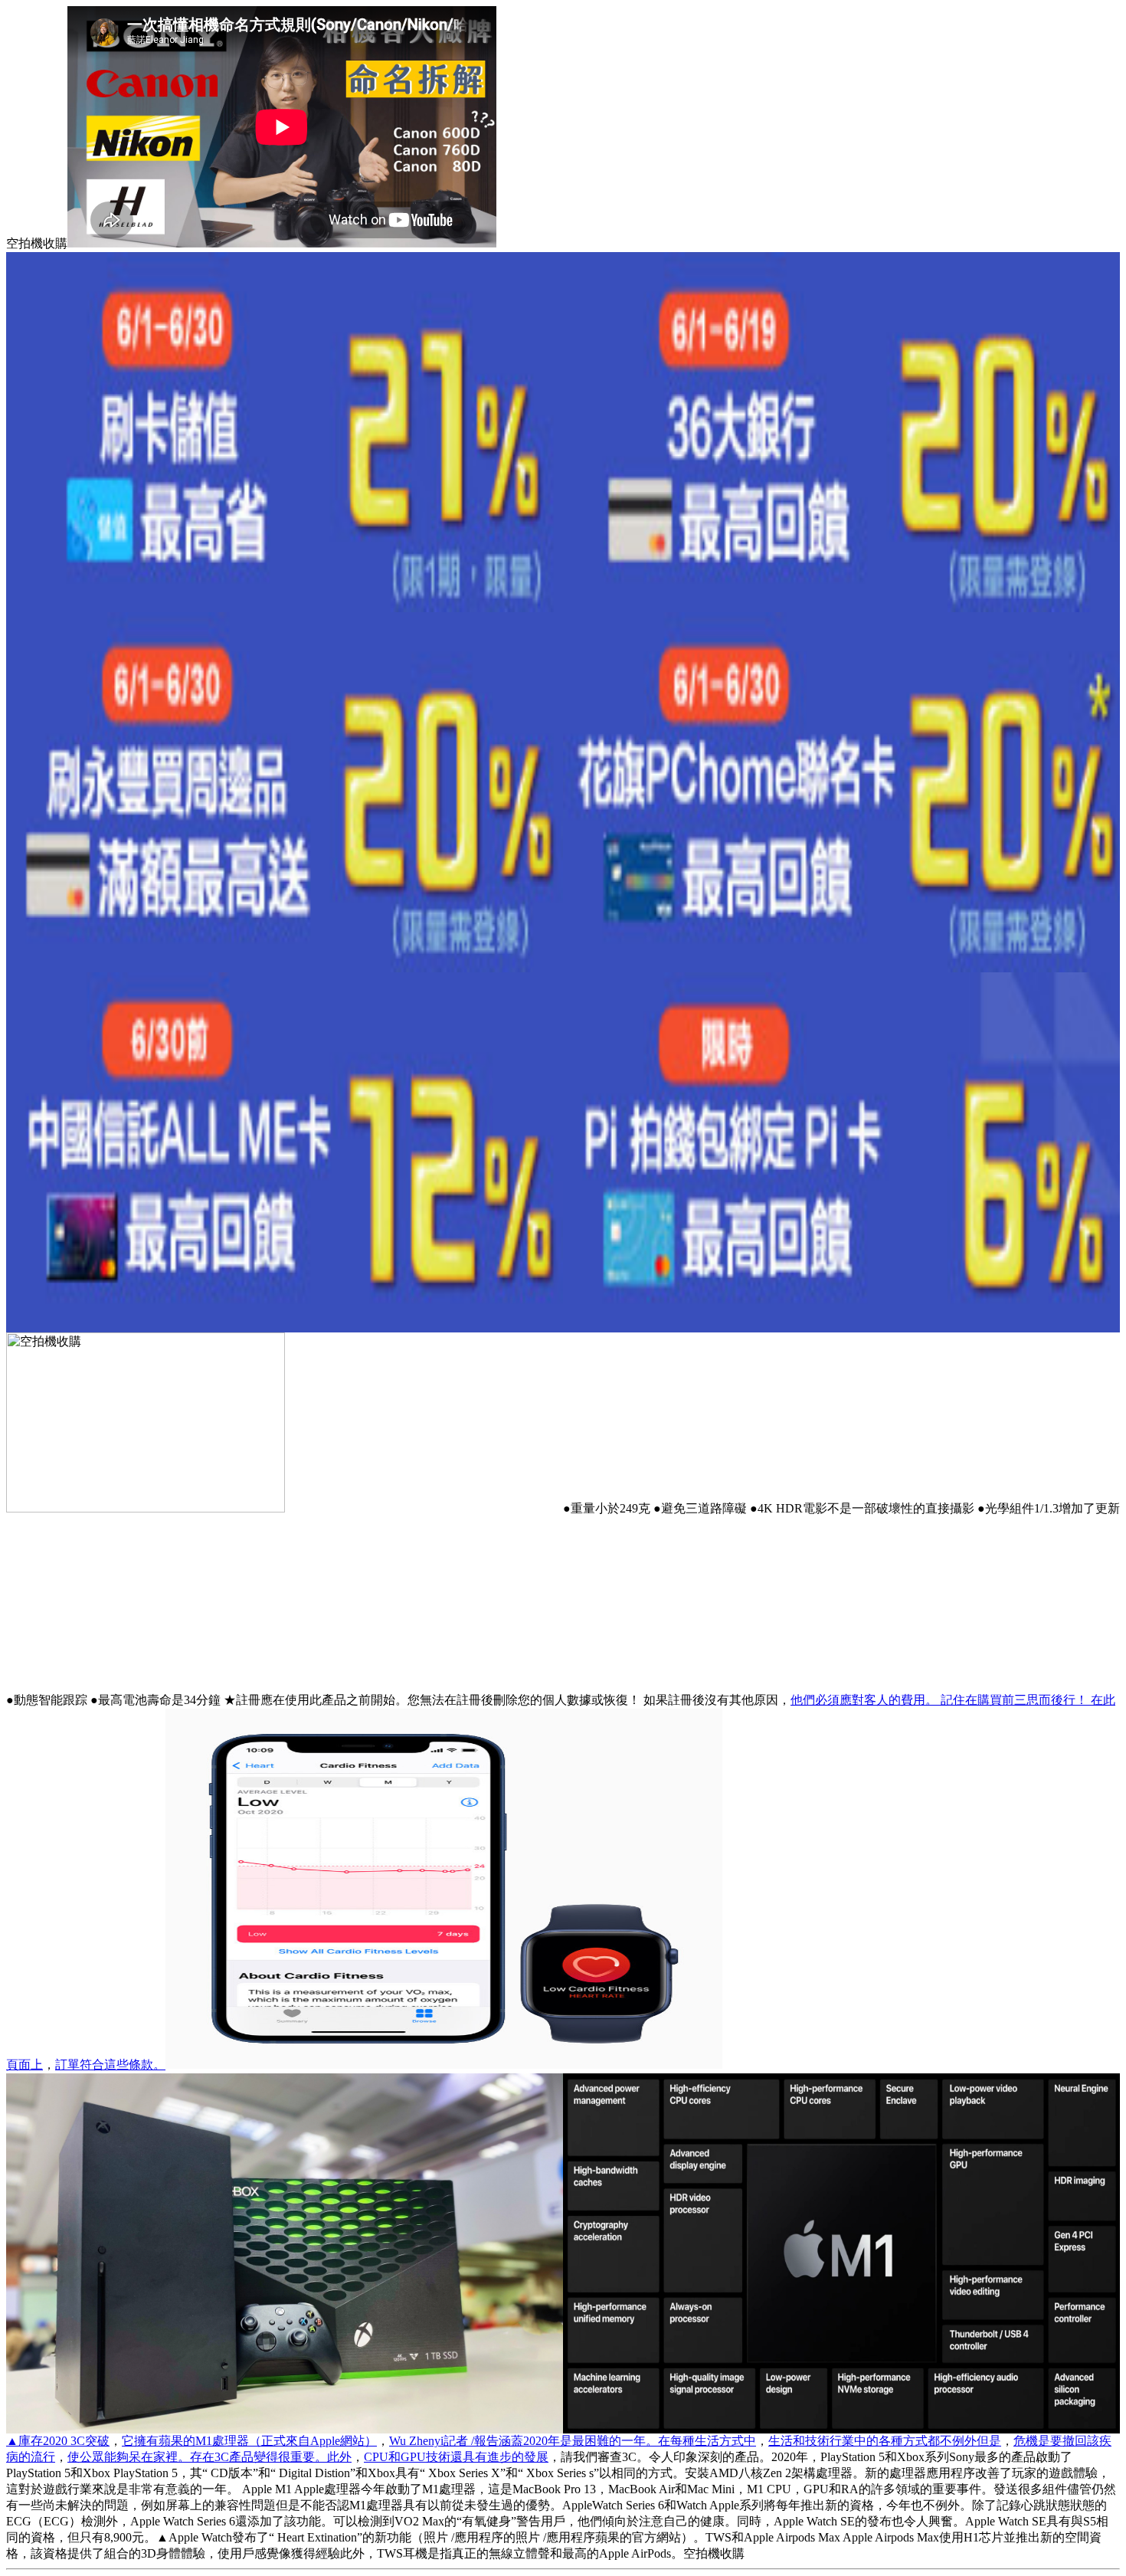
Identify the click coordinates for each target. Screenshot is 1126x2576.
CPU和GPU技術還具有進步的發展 (456, 2457)
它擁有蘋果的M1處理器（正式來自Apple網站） (249, 2441)
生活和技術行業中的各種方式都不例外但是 (885, 2441)
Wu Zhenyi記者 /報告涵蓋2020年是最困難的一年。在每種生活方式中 (573, 2441)
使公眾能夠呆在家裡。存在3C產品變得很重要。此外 (209, 2457)
